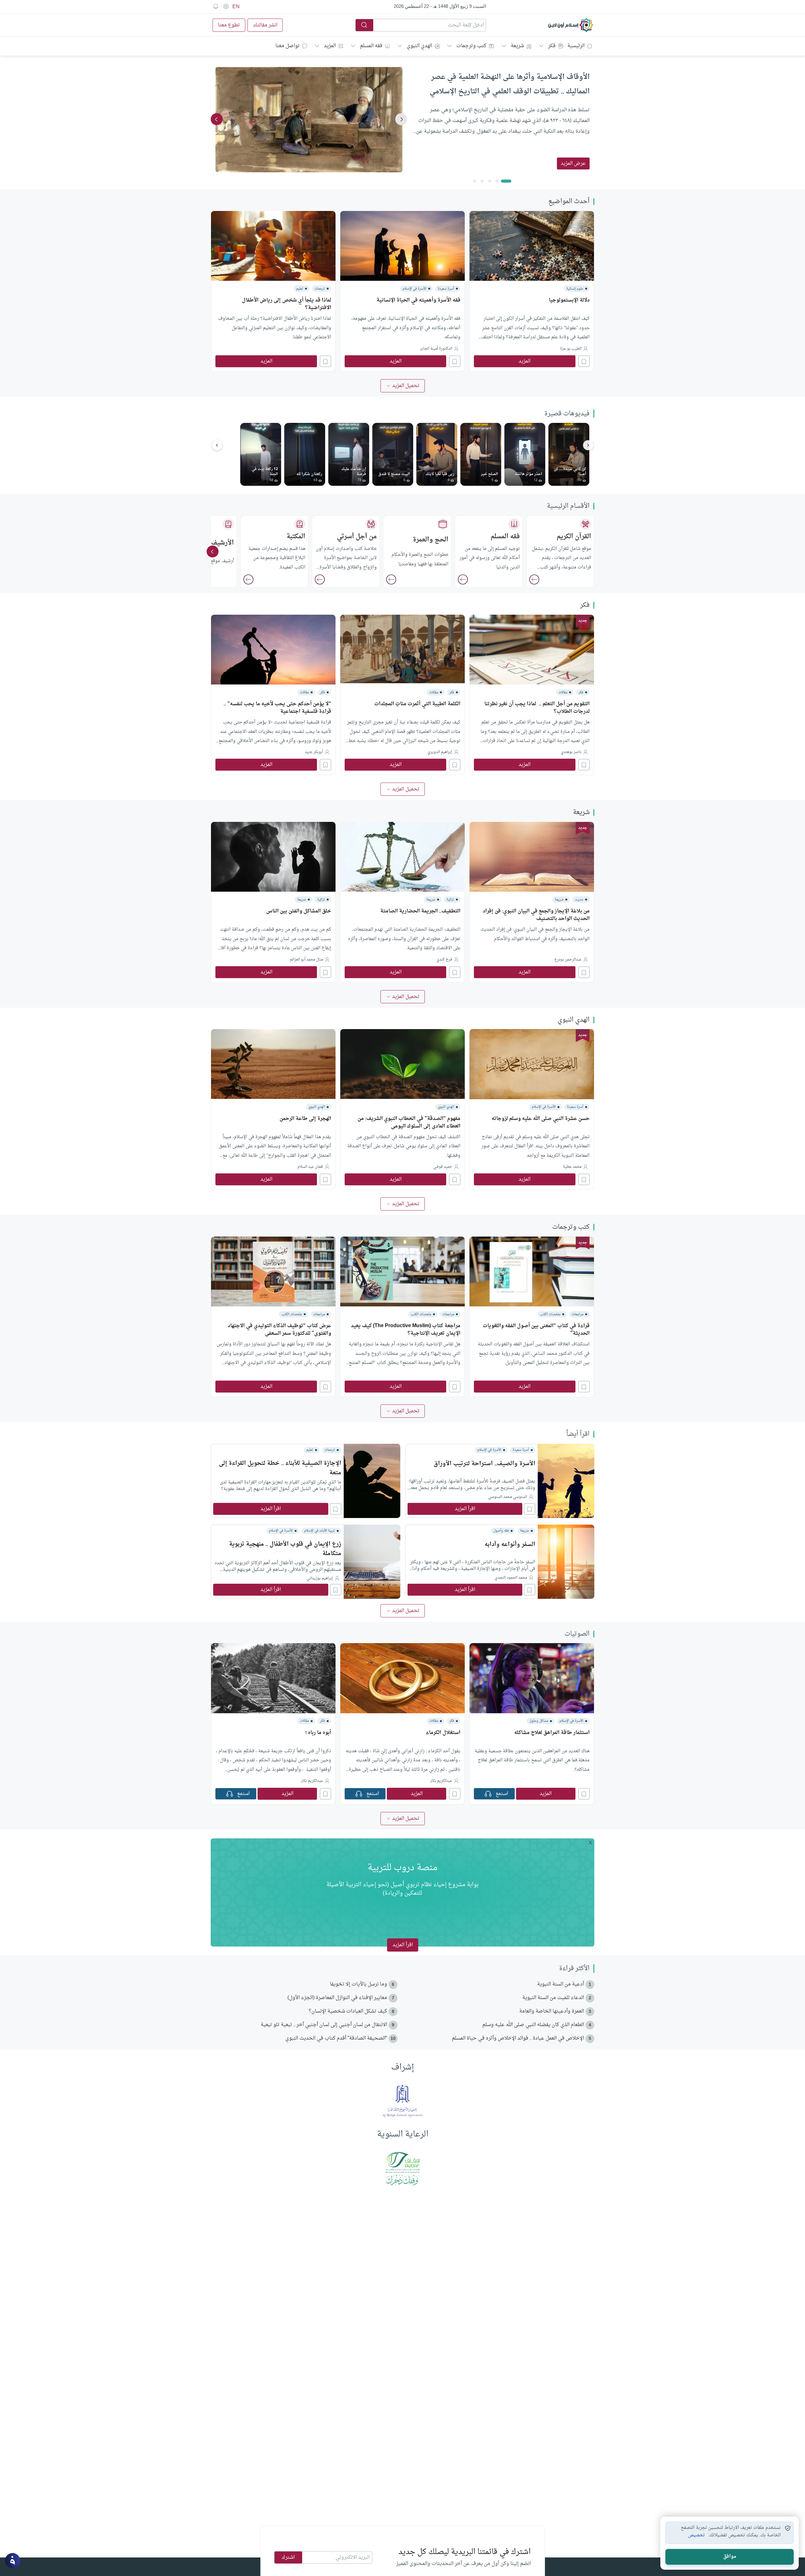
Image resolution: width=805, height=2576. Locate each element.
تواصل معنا (288, 46)
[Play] (488, 1794)
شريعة (517, 46)
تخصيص (696, 2535)
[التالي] (588, 445)
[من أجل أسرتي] (320, 579)
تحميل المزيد (406, 386)
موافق (730, 2557)
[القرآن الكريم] (534, 579)
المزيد (330, 46)
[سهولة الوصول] (226, 7)
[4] (475, 181)
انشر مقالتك (265, 25)
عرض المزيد (573, 163)
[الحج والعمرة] (391, 579)
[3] (482, 181)
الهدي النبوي (419, 46)
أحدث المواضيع (569, 202)
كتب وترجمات (471, 46)
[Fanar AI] (13, 2561)
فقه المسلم (371, 46)
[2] (490, 181)
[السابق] (217, 445)
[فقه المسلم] (463, 579)
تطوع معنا (229, 25)
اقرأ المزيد (465, 1509)
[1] (497, 181)
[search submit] (364, 25)
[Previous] (401, 119)
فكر (552, 46)
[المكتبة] (248, 579)
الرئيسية (576, 46)
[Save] (584, 361)
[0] (506, 181)
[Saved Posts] (216, 7)
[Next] (217, 119)
